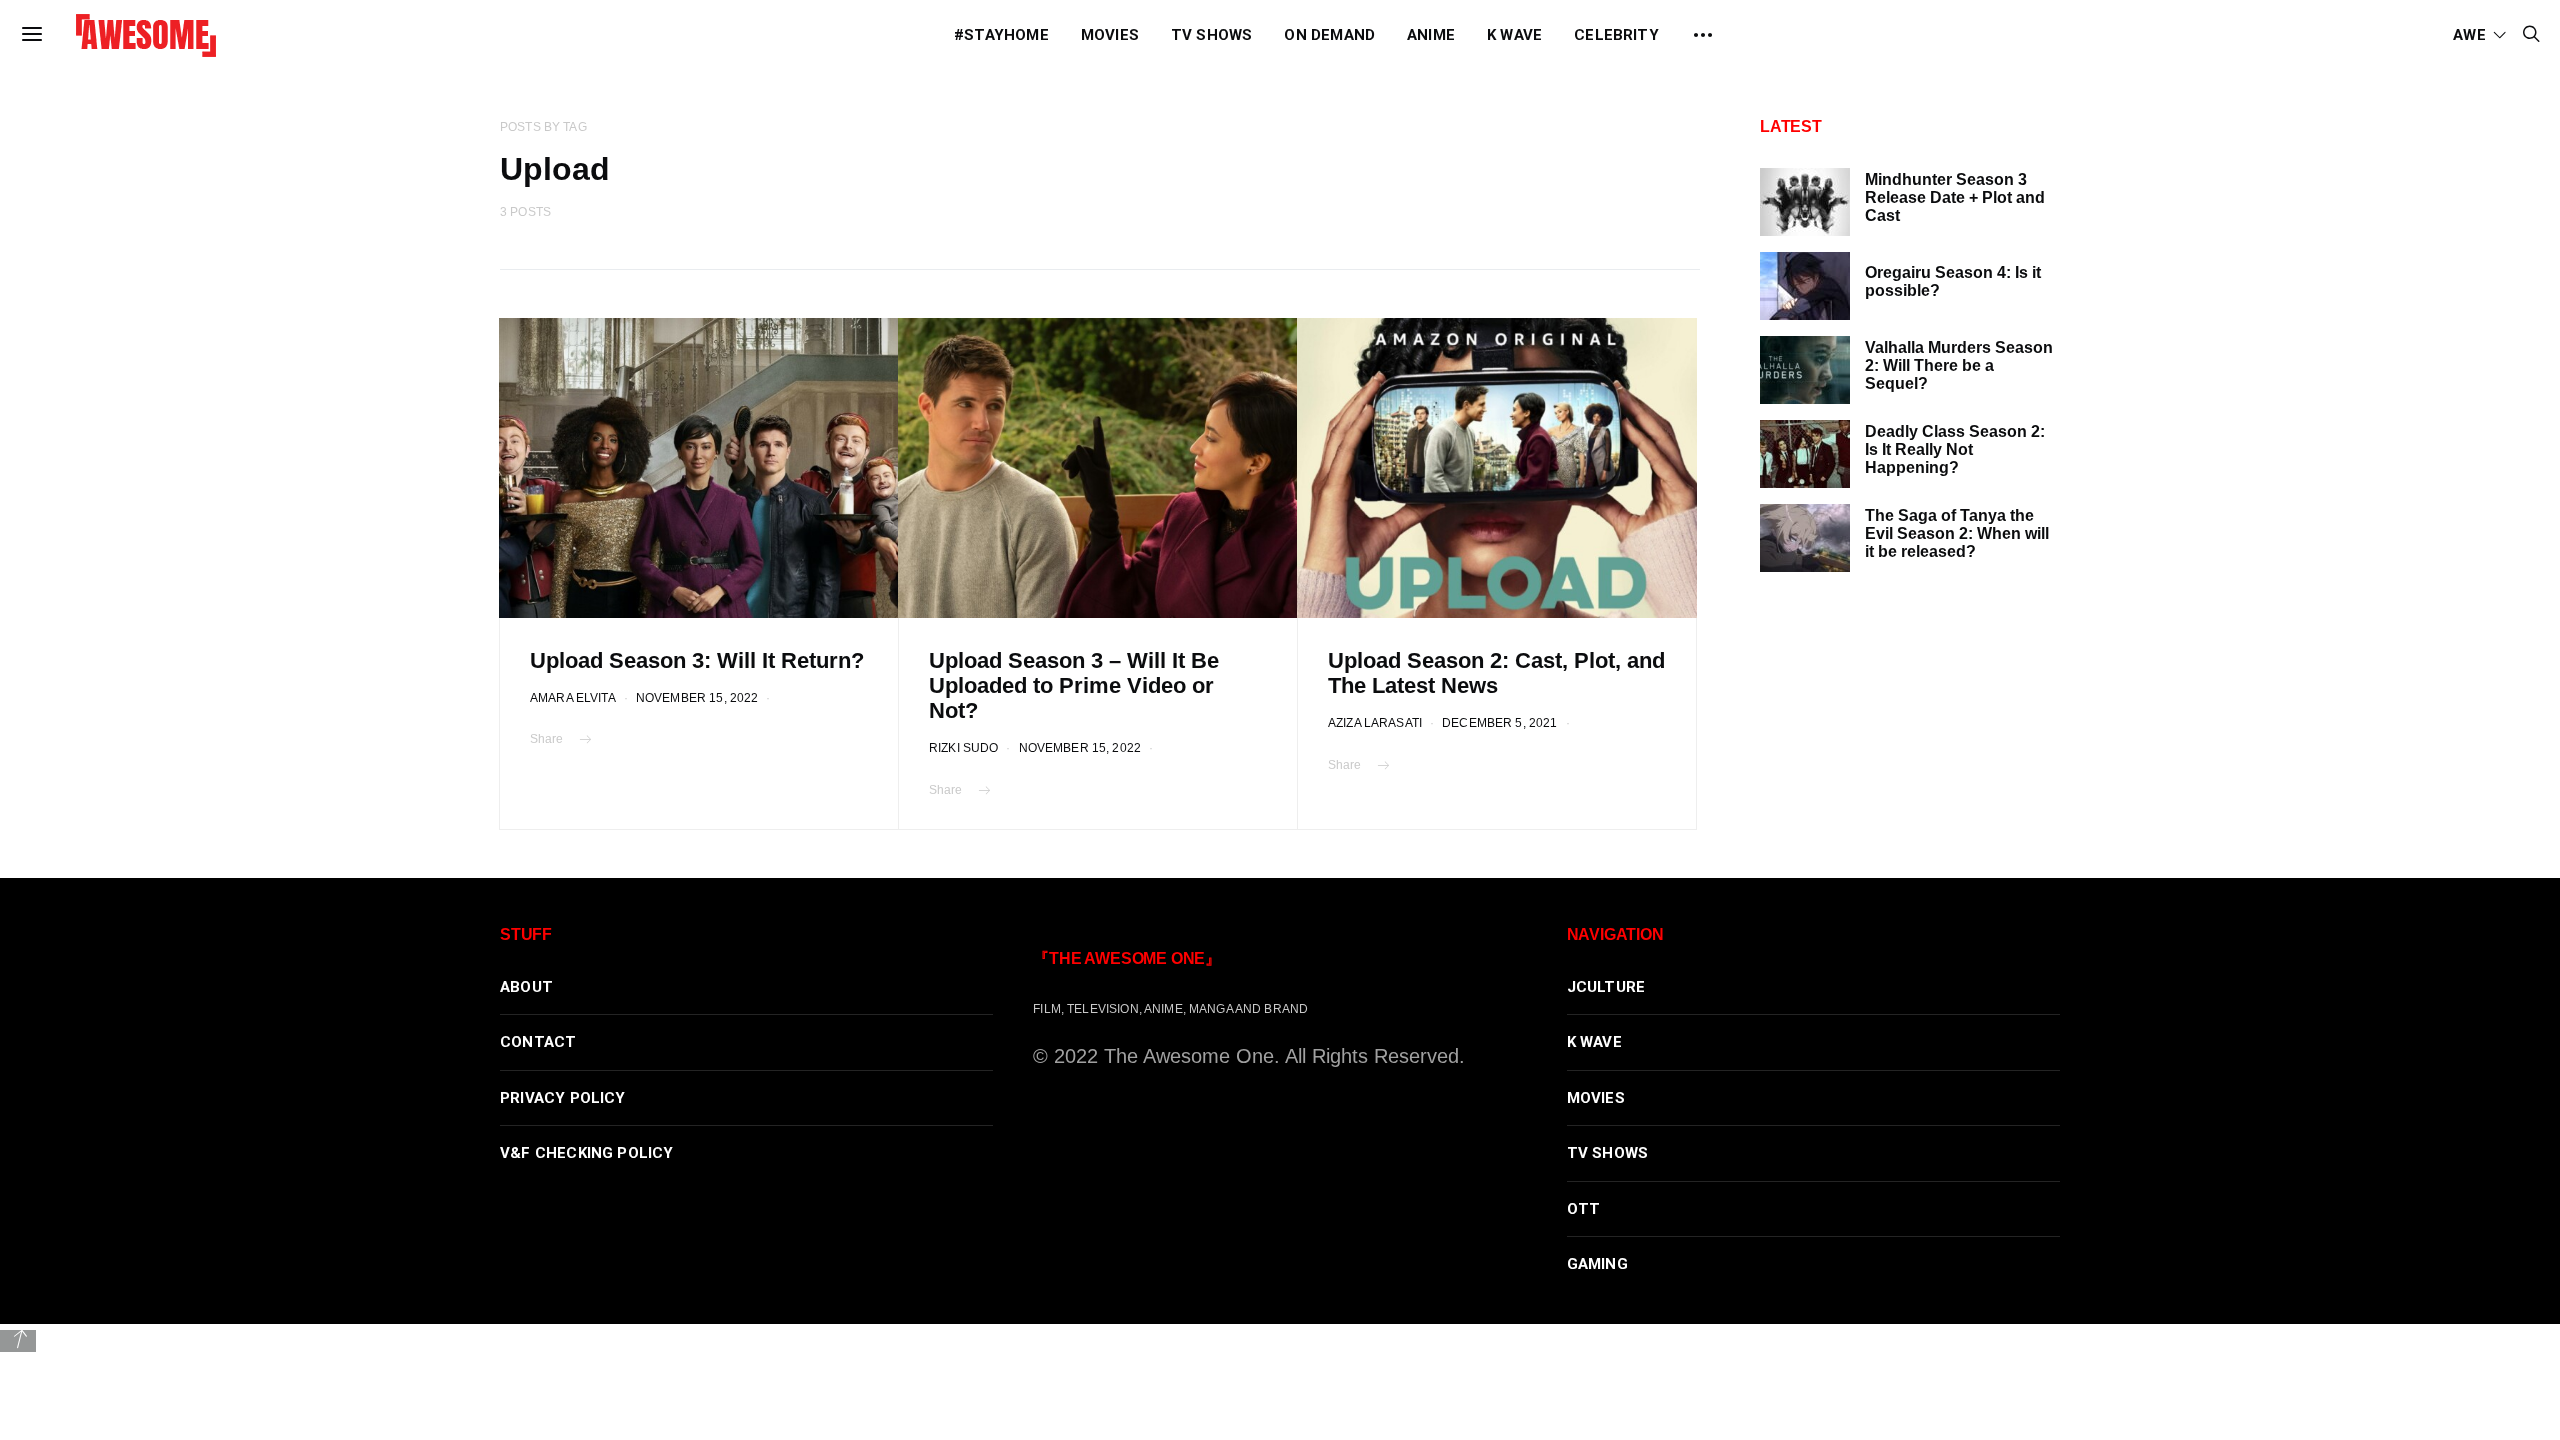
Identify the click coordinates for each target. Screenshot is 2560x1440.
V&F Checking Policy (587, 1153)
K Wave (1514, 35)
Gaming (1597, 1264)
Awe (2469, 35)
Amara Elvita (573, 697)
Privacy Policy (563, 1098)
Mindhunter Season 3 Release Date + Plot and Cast (1955, 197)
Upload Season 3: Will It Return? (697, 660)
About (526, 987)
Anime (1431, 35)
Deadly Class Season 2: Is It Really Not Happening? (1955, 449)
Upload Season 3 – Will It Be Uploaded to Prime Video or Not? (1074, 685)
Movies (1110, 35)
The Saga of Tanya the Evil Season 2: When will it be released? (1957, 533)
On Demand (1329, 35)
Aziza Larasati (1375, 722)
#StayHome (1001, 35)
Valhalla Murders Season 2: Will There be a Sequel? (1959, 365)
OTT (1584, 1209)
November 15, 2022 (697, 697)
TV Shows (1212, 35)
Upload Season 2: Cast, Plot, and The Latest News (1496, 673)
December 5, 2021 (1499, 722)
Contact (538, 1042)
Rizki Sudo (963, 747)
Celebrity (1616, 35)
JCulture (1606, 987)
